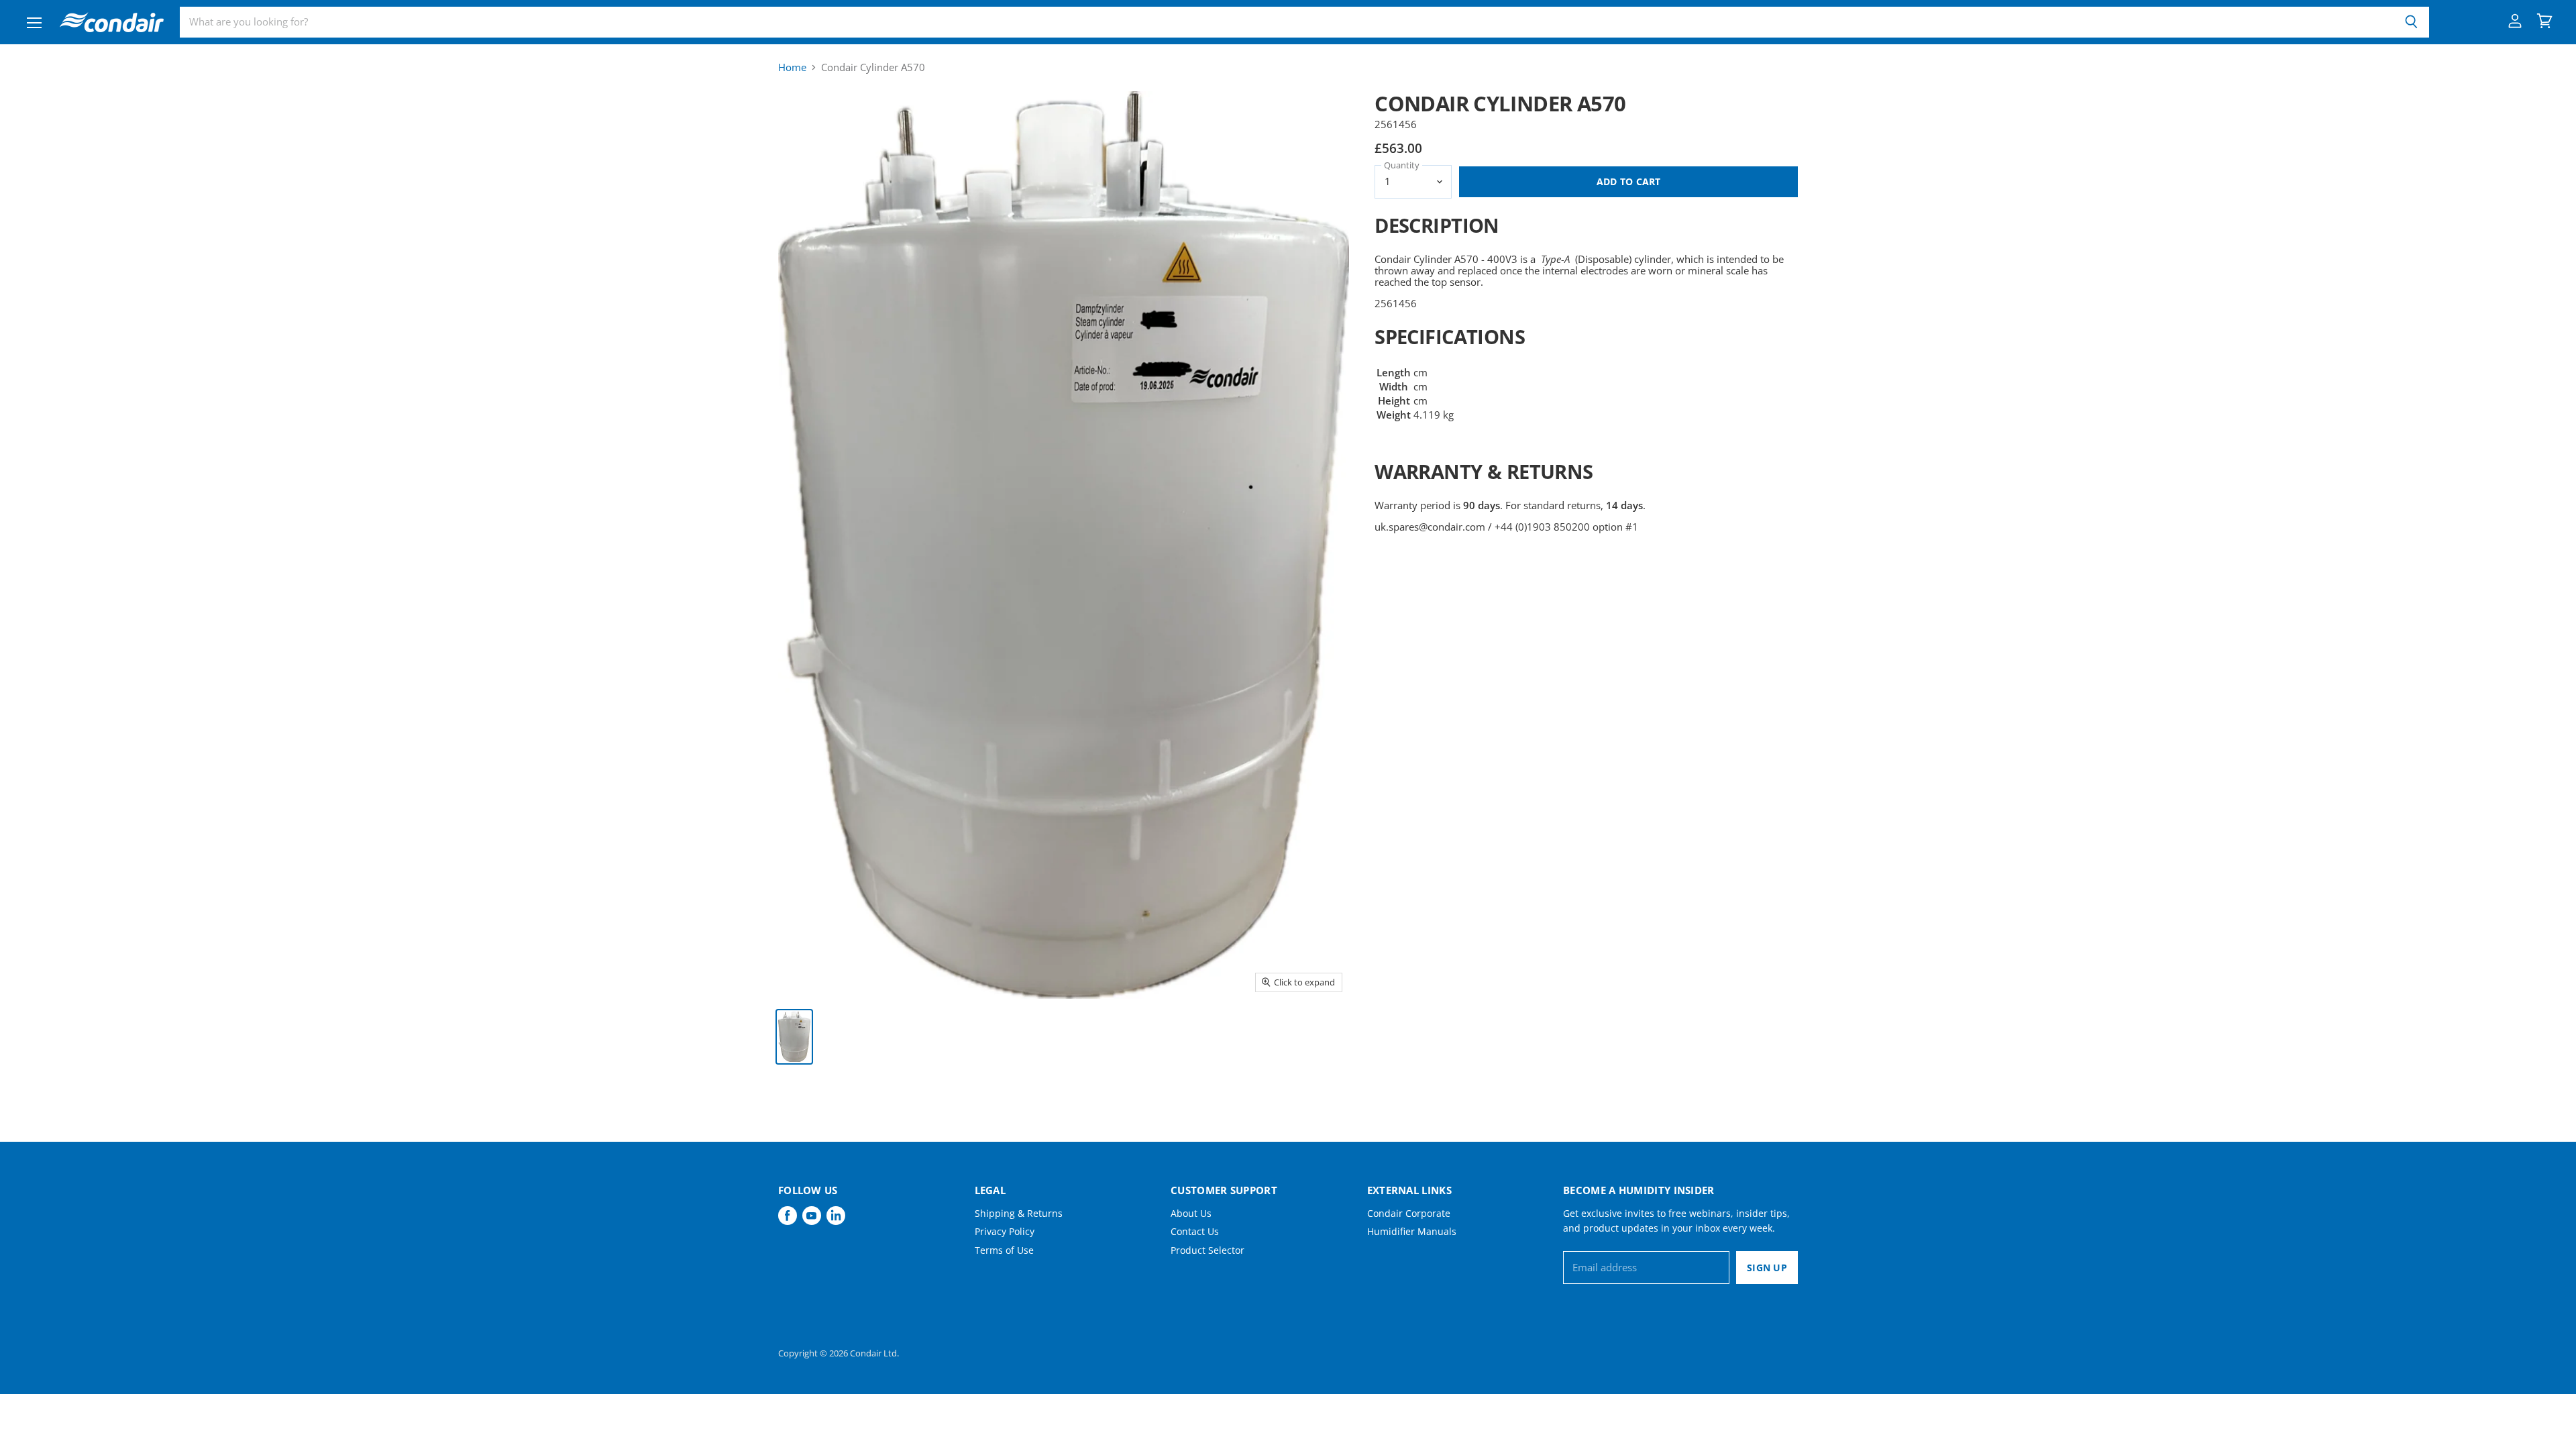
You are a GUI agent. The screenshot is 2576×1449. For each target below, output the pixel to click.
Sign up (1767, 1268)
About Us (1191, 1213)
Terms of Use (1004, 1250)
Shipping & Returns (1019, 1213)
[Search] (2411, 22)
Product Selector (1207, 1250)
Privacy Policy (1005, 1231)
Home (792, 67)
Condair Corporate (1409, 1213)
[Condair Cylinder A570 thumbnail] (794, 1037)
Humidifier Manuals (1412, 1231)
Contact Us (1195, 1231)
